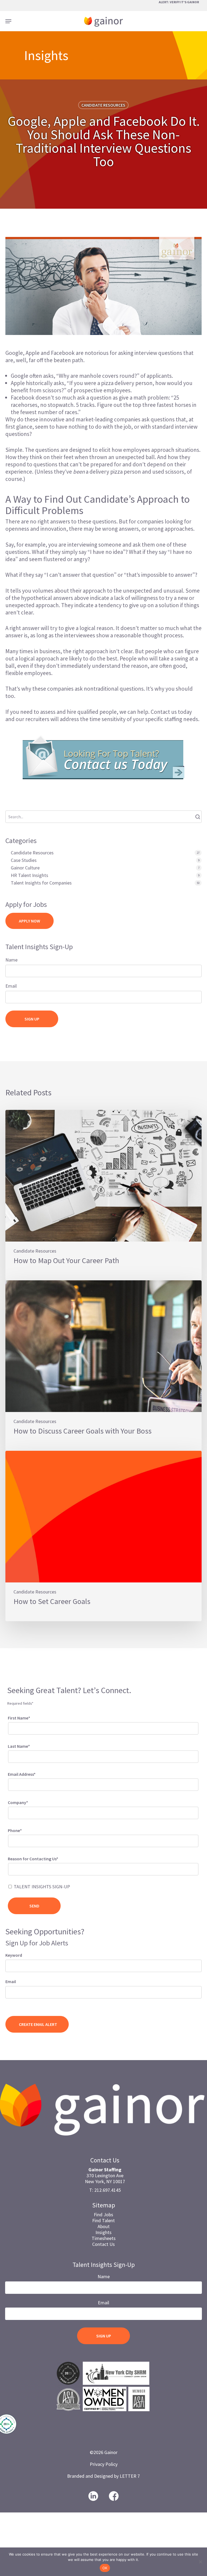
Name (11, 960)
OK (105, 2568)
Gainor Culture (25, 868)
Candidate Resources (103, 105)
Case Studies (24, 860)
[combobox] (103, 1869)
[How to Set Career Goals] (103, 1536)
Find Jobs (103, 2215)
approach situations (175, 450)
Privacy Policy (104, 2464)
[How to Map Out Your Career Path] (103, 1195)
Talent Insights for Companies (41, 883)
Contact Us (103, 2244)
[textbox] (17, 1868)
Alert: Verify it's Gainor (179, 2)
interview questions (158, 353)
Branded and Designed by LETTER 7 (103, 2476)
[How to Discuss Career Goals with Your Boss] (103, 1366)
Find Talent (103, 2220)
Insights (103, 2232)
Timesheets (104, 2238)
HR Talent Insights (30, 875)
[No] (200, 2562)
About (104, 2226)
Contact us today (171, 712)
